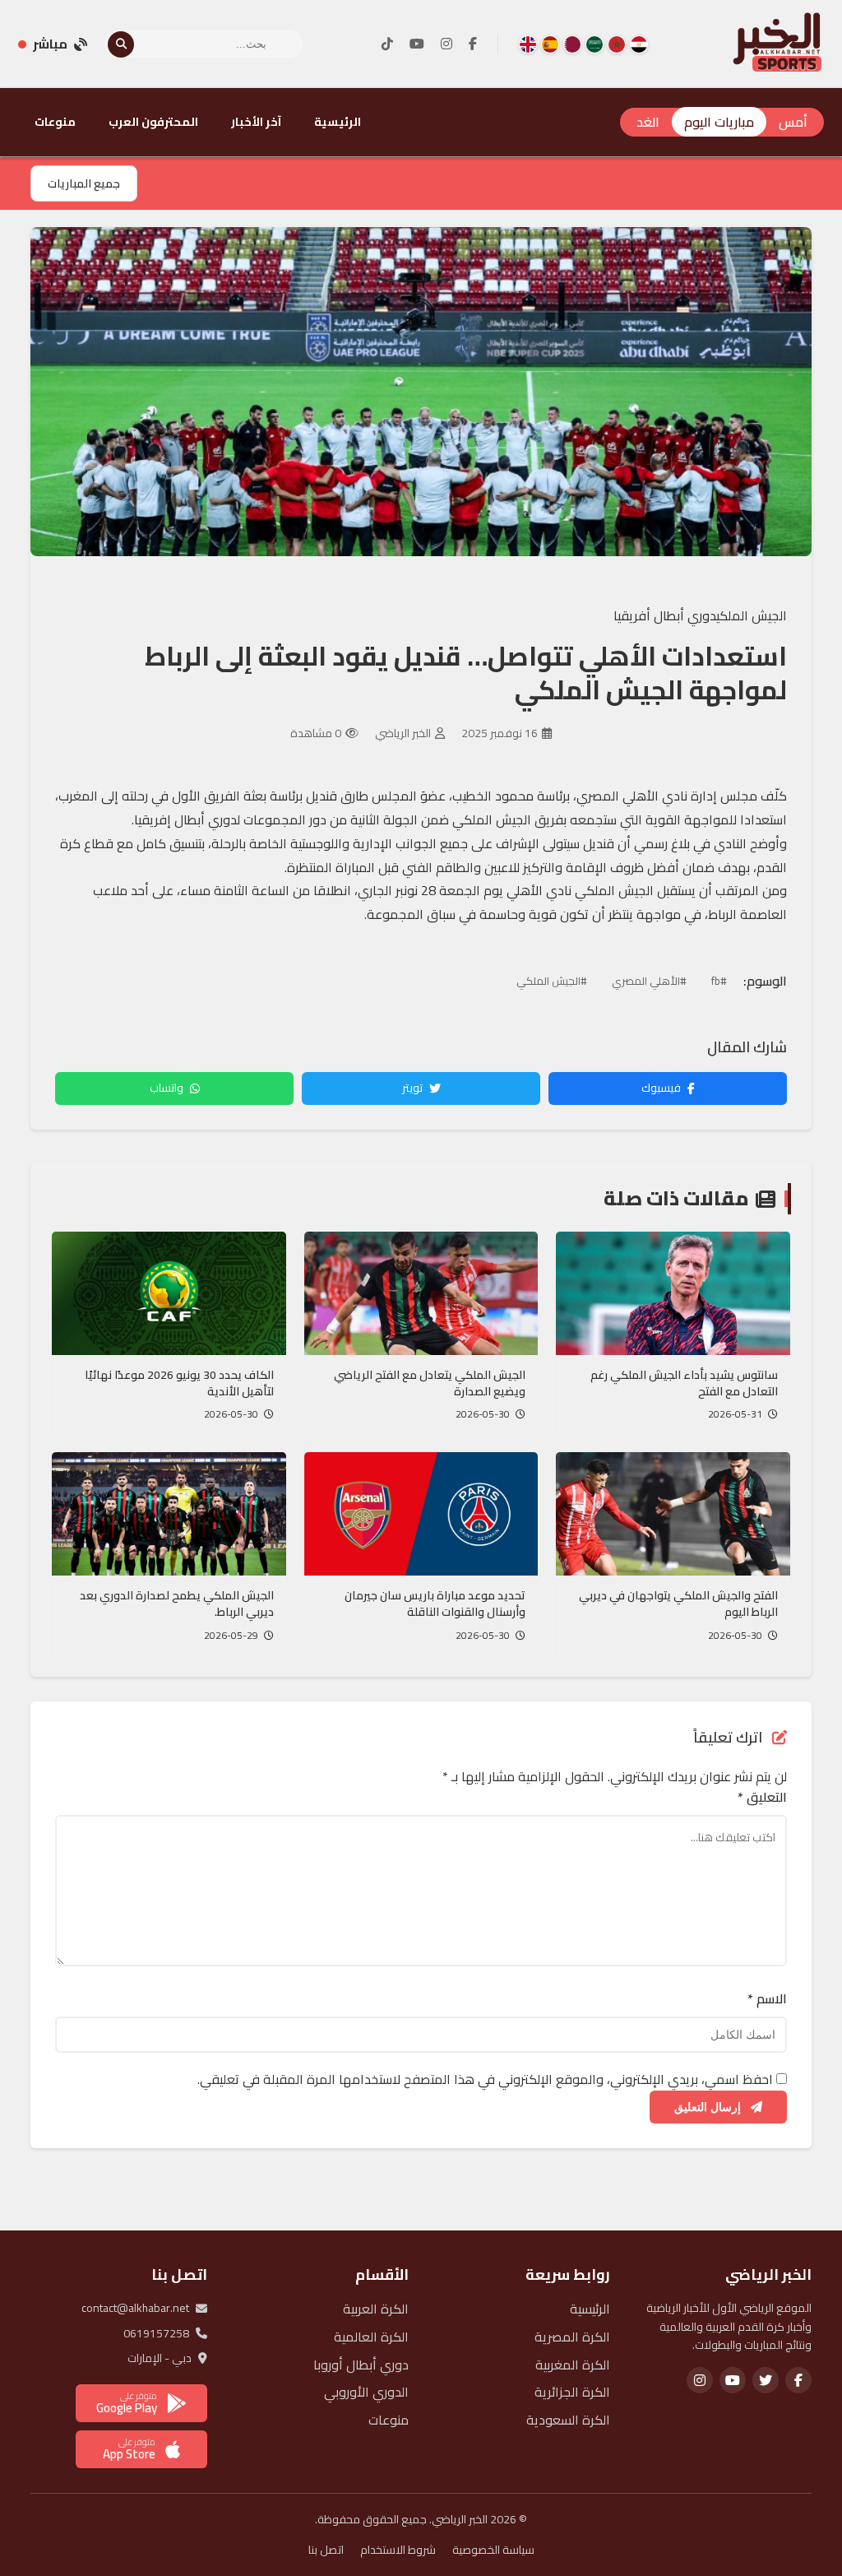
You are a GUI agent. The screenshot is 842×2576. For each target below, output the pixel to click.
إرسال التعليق (709, 2107)
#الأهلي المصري (649, 981)
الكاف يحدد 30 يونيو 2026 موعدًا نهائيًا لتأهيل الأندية (179, 1383)
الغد (648, 122)
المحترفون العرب (153, 122)
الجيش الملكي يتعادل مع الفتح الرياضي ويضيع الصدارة (430, 1383)
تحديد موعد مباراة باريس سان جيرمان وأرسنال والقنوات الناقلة (435, 1604)
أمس (793, 122)
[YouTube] (417, 44)
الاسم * (767, 1999)
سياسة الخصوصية (493, 2550)
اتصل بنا (326, 2550)
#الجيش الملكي (552, 981)
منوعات (55, 122)
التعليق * (762, 1798)
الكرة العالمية (371, 2337)
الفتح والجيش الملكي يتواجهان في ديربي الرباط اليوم (678, 1604)
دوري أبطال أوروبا (361, 2365)
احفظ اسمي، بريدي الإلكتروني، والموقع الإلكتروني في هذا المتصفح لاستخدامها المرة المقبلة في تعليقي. (485, 2079)
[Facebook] (473, 44)
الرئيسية (338, 122)
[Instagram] (446, 44)
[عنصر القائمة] (639, 44)
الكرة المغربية (573, 2365)
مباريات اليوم (719, 122)
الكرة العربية (376, 2309)
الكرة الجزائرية (572, 2392)
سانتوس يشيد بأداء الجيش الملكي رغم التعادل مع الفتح (684, 1383)
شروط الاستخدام (398, 2550)
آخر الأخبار (256, 122)
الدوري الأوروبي (366, 2392)
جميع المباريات (84, 183)
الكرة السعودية (568, 2420)
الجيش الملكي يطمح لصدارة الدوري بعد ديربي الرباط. (177, 1604)
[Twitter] (766, 2380)
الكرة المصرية (572, 2337)
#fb (719, 981)
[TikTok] (387, 44)
